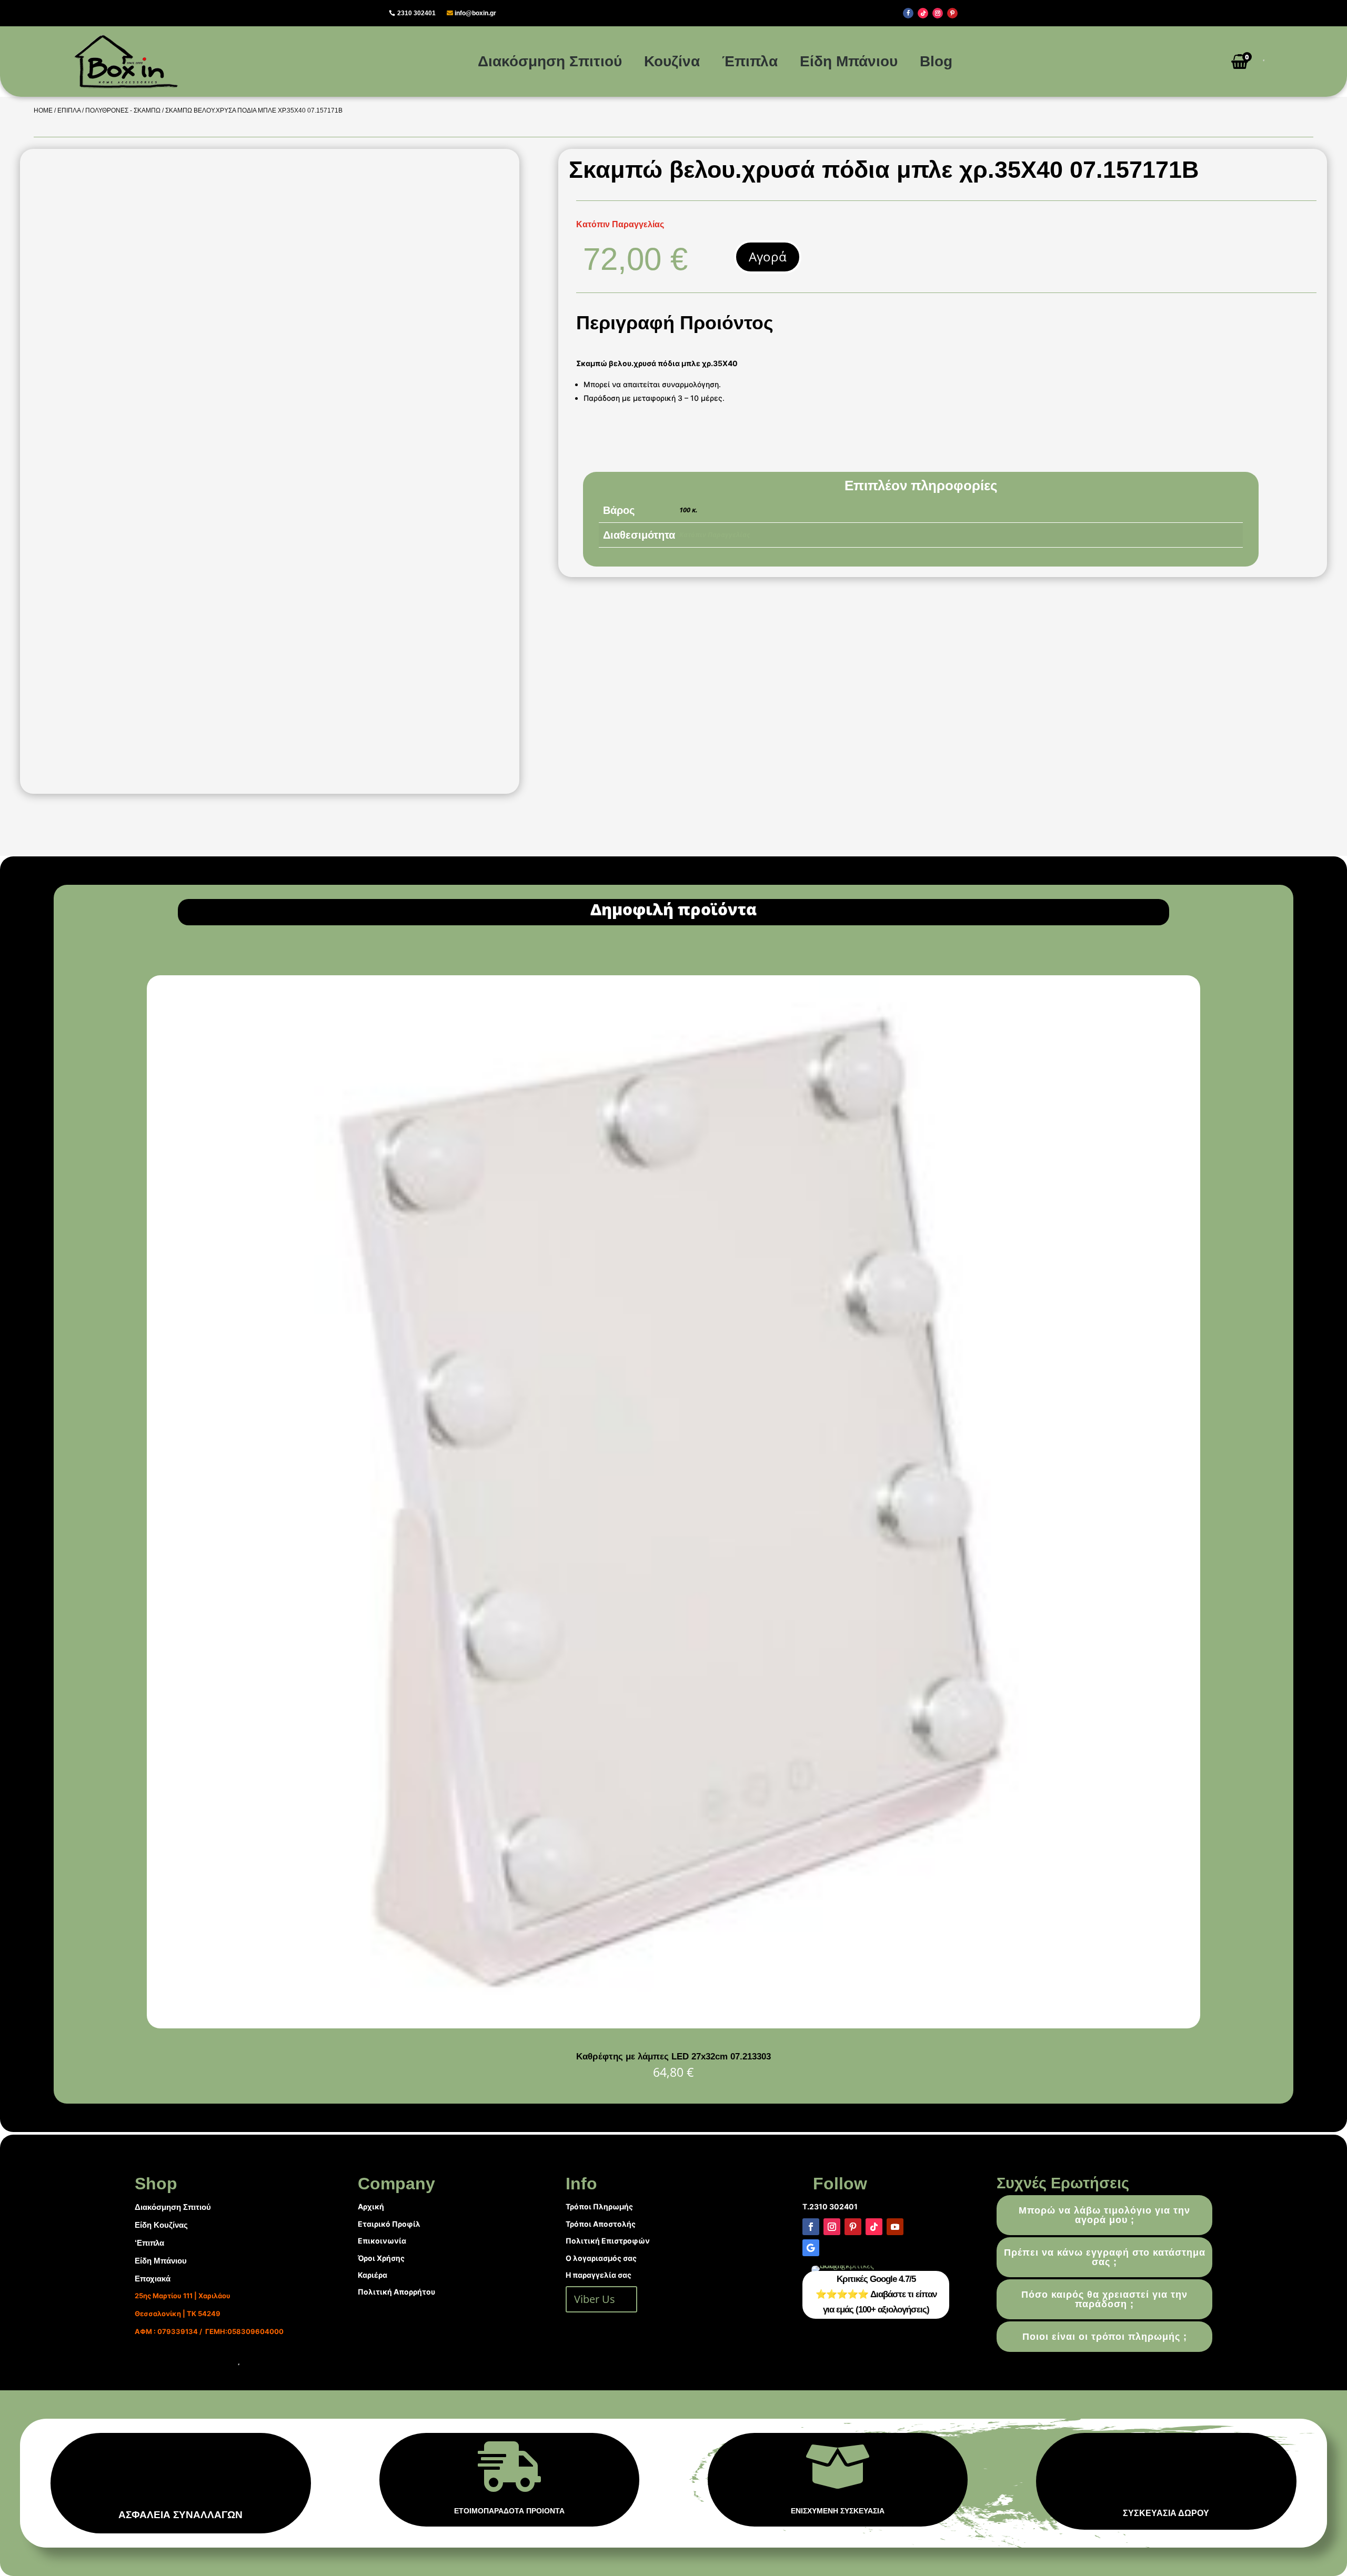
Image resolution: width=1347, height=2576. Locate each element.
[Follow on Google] (811, 2248)
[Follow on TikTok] (923, 13)
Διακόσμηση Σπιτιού (550, 61)
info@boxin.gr (475, 13)
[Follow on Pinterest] (952, 13)
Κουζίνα (672, 61)
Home (43, 110)
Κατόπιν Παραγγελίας (715, 534)
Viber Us (595, 2299)
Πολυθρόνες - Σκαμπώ (123, 110)
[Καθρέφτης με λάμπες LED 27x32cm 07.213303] (673, 2026)
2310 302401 (416, 13)
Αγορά (768, 256)
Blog (936, 61)
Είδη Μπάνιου (849, 61)
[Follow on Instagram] (938, 13)
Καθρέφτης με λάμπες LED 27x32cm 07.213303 (673, 2057)
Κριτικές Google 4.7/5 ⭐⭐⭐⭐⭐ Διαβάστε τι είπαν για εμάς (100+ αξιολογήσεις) (876, 2294)
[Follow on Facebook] (908, 13)
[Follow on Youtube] (895, 2227)
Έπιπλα (750, 61)
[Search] (1260, 62)
